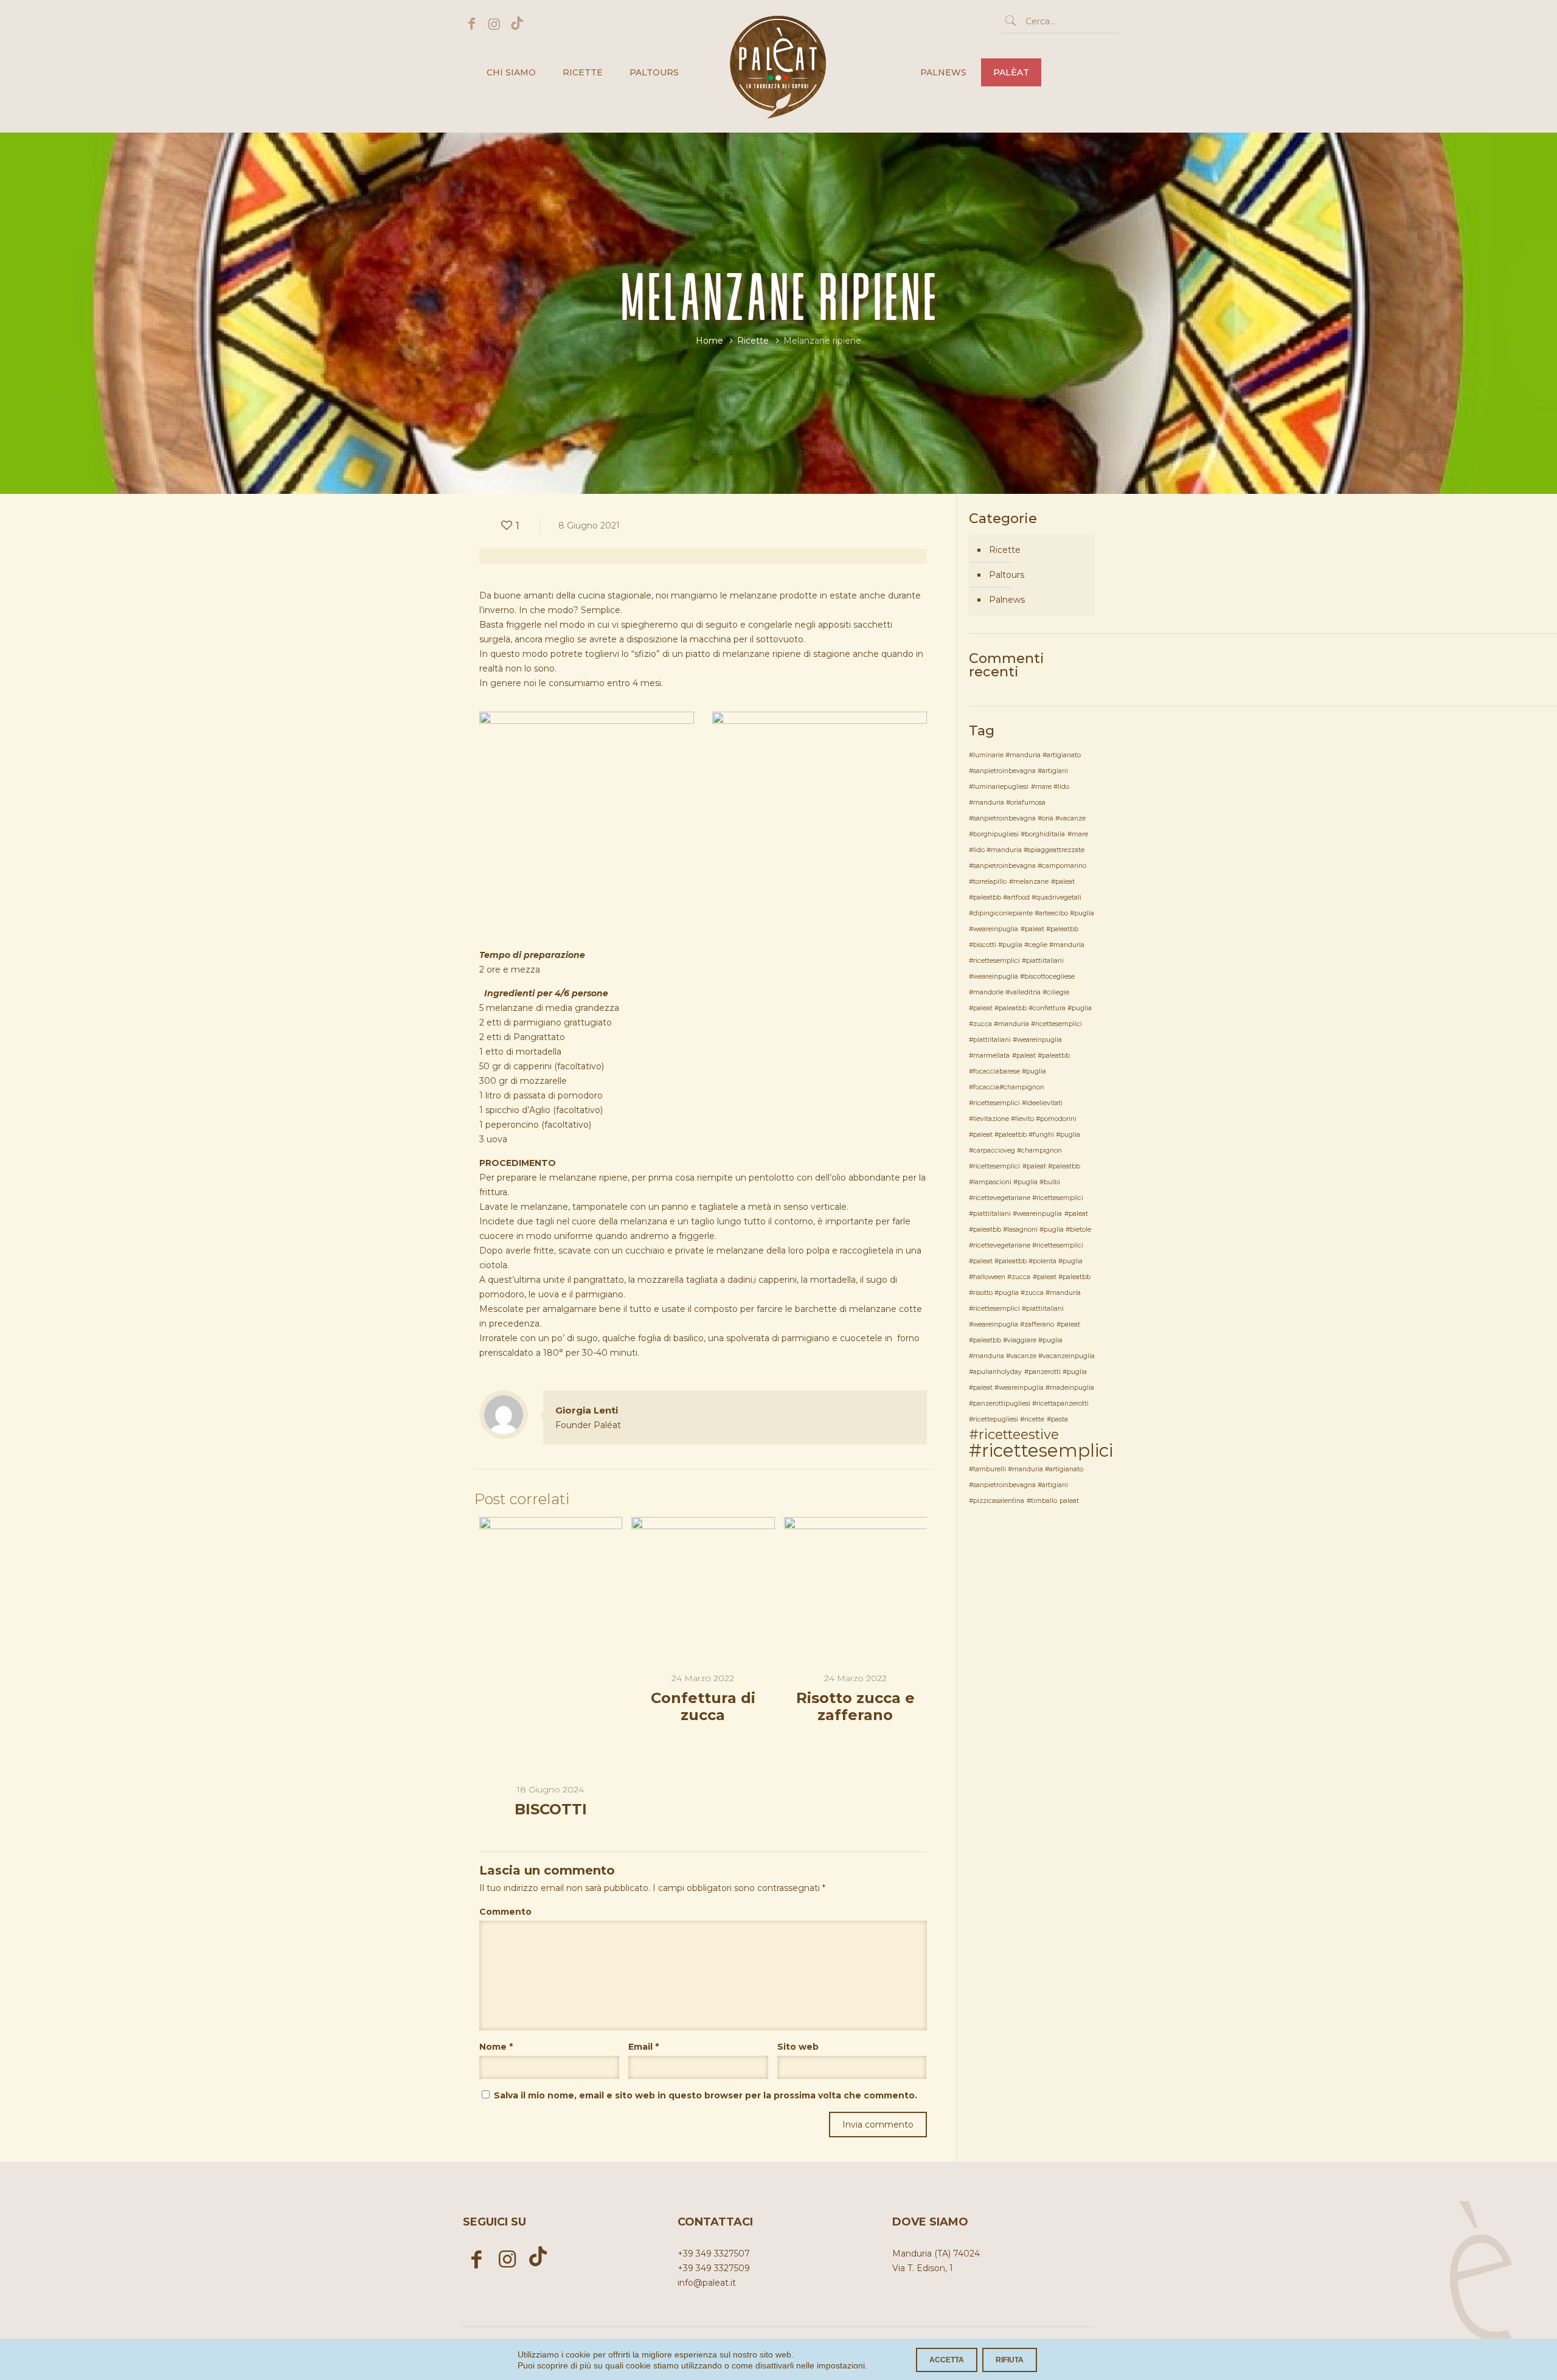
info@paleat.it (707, 2283)
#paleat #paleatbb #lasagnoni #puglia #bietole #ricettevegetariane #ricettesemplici (1030, 1230)
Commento (505, 1912)
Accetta (947, 2360)
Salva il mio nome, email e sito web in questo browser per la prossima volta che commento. (706, 2095)
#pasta (1057, 1419)
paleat (1069, 1501)
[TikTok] (517, 24)
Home (709, 341)
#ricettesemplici (1041, 1450)
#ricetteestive (1014, 1434)
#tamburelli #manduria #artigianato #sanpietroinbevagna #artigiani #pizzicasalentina (1026, 1485)
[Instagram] (494, 24)
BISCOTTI (551, 1809)
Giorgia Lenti (587, 1410)
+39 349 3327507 (714, 2253)
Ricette (753, 341)
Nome (496, 2047)
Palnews (1007, 600)
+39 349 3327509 (714, 2268)
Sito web (798, 2047)
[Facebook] (472, 24)
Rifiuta (1010, 2360)
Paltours (1007, 575)
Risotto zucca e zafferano (855, 1706)
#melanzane (1029, 882)
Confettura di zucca (703, 1706)
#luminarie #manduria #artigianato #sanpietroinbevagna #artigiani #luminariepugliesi (1025, 771)
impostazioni (841, 2365)
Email (643, 2047)
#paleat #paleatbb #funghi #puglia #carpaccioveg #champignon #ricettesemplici (1025, 1150)
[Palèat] (778, 37)
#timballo (1042, 1501)
